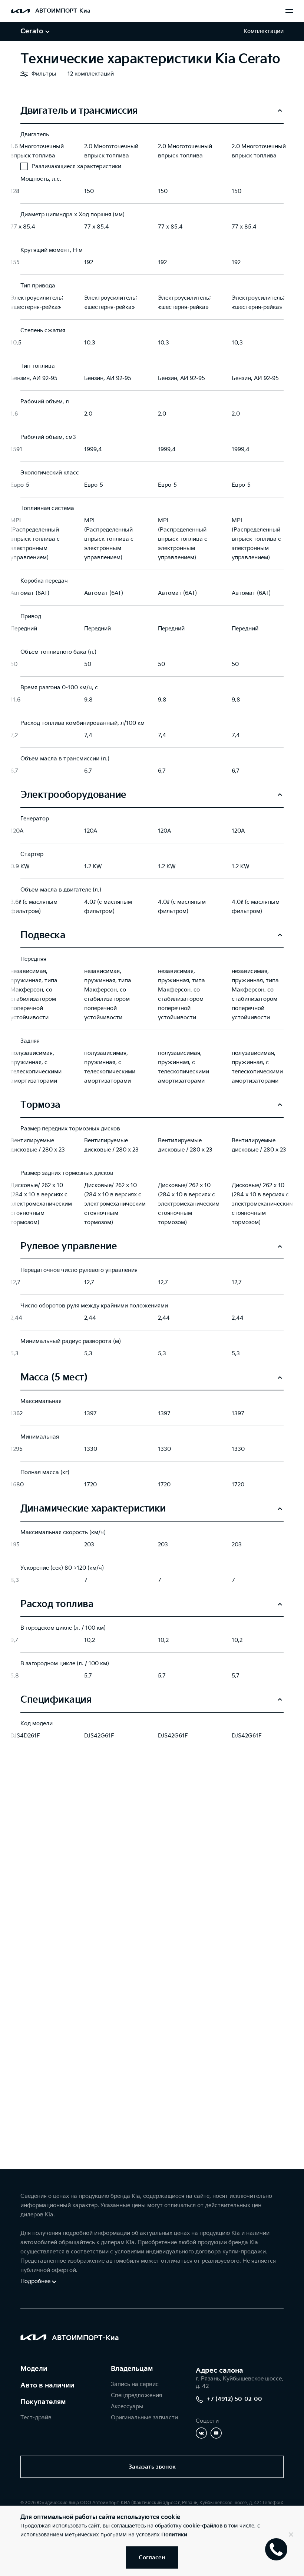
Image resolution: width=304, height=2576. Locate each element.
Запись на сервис (135, 2384)
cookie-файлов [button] (203, 2526)
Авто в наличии (47, 2385)
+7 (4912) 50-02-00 (234, 2399)
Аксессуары (127, 2407)
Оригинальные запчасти (144, 2418)
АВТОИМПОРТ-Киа (63, 11)
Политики (174, 2535)
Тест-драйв (36, 2418)
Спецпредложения (136, 2395)
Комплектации (264, 31)
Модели (34, 2369)
